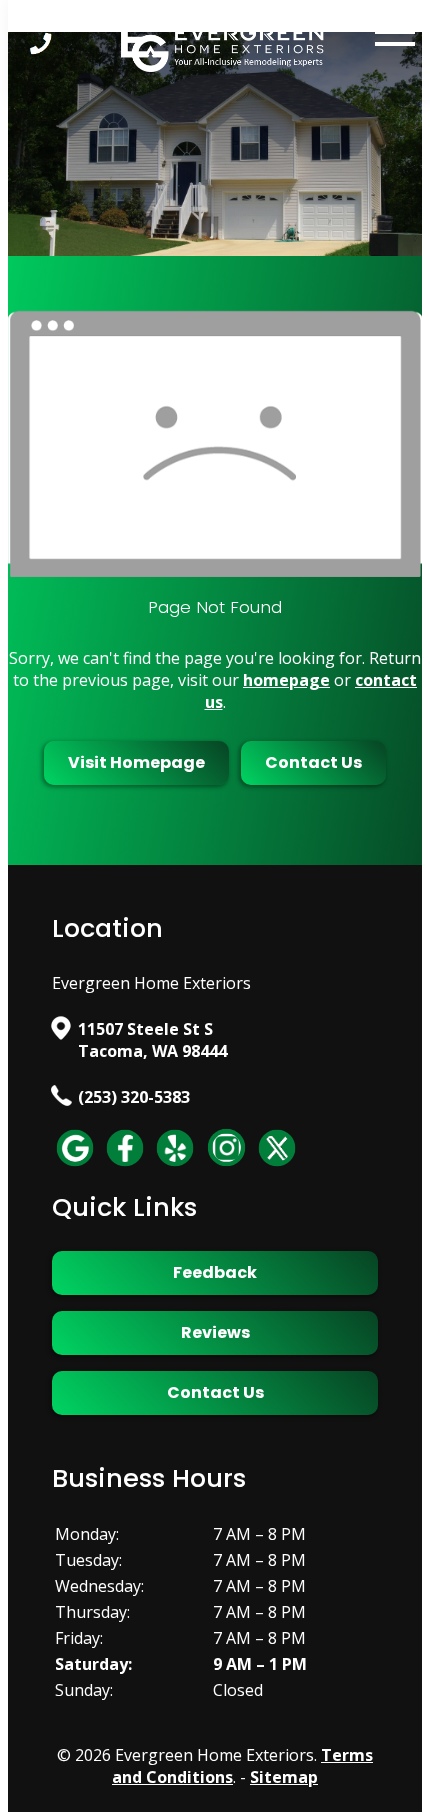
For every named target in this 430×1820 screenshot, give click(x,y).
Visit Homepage (136, 762)
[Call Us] (41, 43)
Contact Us (313, 762)
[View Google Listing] (75, 1165)
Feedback (215, 1272)
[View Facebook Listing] (125, 1165)
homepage (286, 680)
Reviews (215, 1332)
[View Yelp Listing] (175, 1165)
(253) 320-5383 (134, 1097)
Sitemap (284, 1777)
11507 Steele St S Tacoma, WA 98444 (152, 1040)
